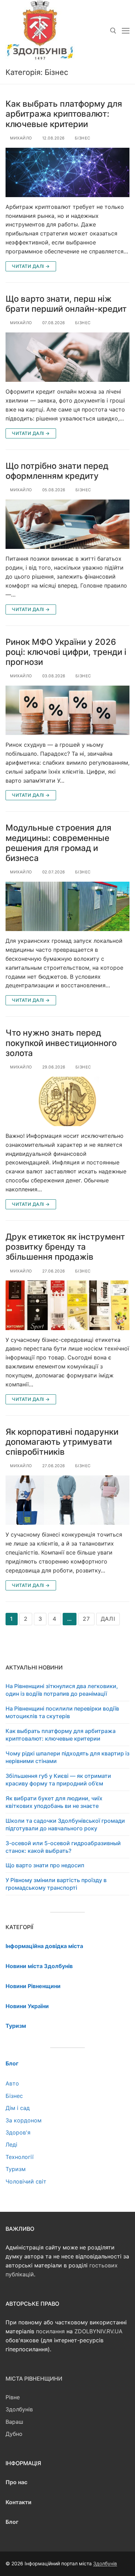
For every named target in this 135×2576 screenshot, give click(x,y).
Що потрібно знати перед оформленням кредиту (57, 471)
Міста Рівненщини (34, 2379)
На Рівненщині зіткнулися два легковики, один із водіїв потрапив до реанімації (62, 1690)
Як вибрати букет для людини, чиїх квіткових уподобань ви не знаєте (54, 1802)
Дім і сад (18, 2108)
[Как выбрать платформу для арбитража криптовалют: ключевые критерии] (67, 172)
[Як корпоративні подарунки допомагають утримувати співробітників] (67, 1500)
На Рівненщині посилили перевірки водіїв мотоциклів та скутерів (62, 1712)
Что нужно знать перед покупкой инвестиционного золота (61, 1043)
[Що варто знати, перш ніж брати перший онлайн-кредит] (67, 357)
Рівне (13, 2397)
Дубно (14, 2434)
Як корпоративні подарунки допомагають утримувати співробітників (62, 1442)
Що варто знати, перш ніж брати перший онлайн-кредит (66, 304)
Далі (108, 1619)
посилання (50, 2331)
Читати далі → (31, 266)
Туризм (16, 2169)
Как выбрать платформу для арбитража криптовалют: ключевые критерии (64, 114)
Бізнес (82, 138)
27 (86, 1619)
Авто (12, 2083)
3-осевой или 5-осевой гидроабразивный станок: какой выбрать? (63, 1847)
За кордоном (24, 2120)
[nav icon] (126, 31)
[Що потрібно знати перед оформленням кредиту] (67, 524)
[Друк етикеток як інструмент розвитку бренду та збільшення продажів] (67, 1305)
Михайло (21, 138)
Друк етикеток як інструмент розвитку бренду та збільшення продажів (65, 1247)
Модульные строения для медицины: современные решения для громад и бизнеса (58, 843)
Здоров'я (18, 2132)
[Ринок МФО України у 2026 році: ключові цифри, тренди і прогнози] (67, 710)
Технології (20, 2157)
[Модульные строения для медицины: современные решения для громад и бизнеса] (67, 906)
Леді (11, 2144)
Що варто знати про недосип (45, 1865)
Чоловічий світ (26, 2181)
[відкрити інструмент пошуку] (113, 31)
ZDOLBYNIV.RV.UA (98, 2331)
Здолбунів (19, 2409)
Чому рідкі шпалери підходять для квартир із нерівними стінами (67, 1757)
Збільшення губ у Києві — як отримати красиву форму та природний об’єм (58, 1780)
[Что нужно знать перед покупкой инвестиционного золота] (67, 1101)
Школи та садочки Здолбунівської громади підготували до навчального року (65, 1824)
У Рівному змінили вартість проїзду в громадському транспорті (56, 1884)
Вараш (14, 2422)
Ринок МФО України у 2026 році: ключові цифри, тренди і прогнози (66, 652)
